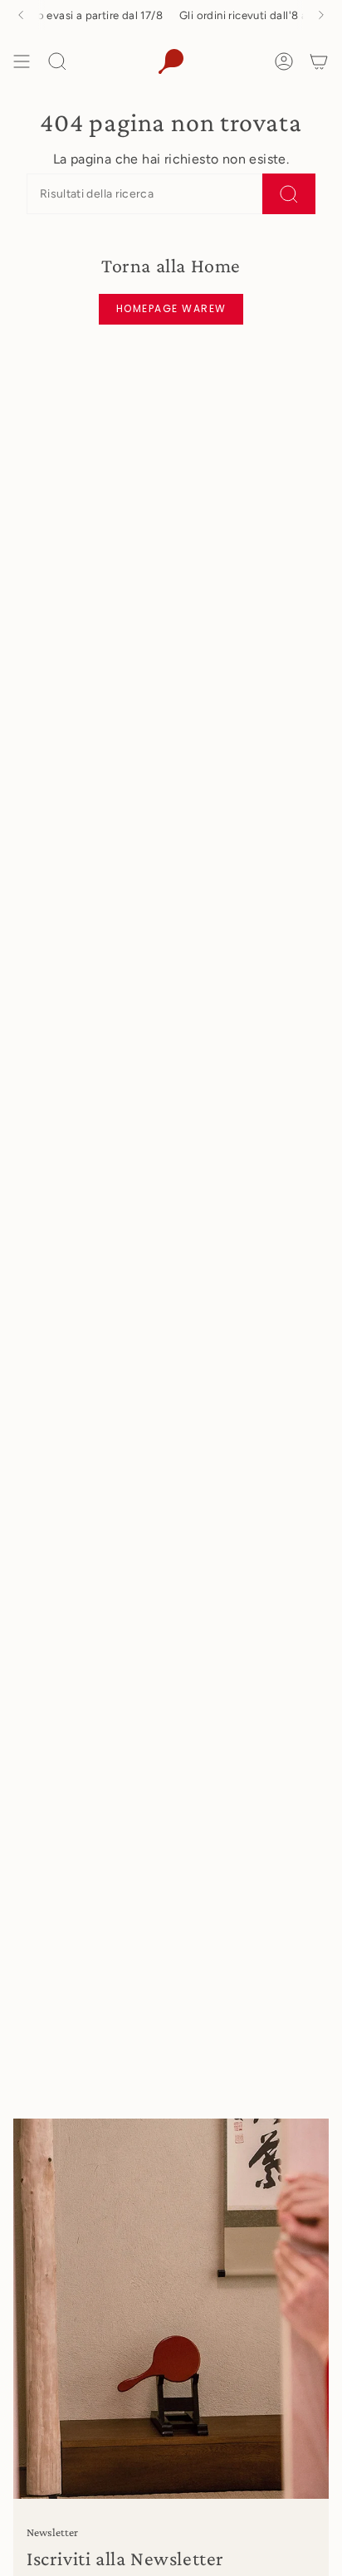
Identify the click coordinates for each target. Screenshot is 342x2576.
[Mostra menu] (22, 61)
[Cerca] (289, 194)
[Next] (321, 15)
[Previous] (21, 15)
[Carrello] (319, 61)
